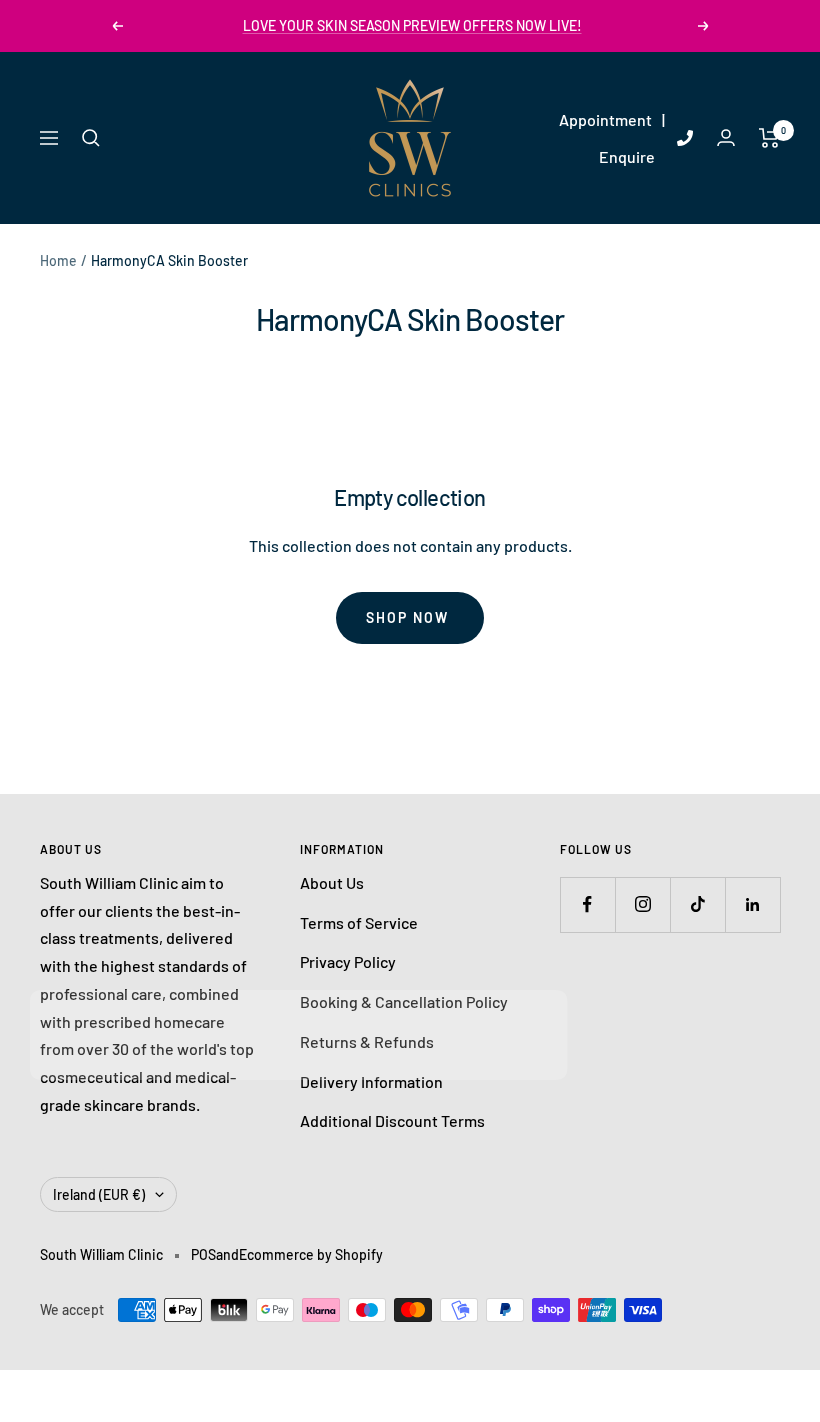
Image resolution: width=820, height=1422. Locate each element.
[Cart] (769, 138)
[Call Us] (685, 138)
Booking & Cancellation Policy (404, 1001)
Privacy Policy (348, 961)
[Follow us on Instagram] (642, 904)
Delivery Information (371, 1081)
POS (203, 1254)
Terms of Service (359, 922)
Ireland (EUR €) (99, 1194)
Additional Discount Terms (392, 1120)
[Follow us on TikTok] (697, 904)
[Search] (91, 138)
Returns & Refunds (367, 1041)
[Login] (726, 137)
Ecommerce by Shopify (311, 1254)
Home (58, 260)
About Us (332, 882)
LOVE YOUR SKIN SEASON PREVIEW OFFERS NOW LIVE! (412, 25)
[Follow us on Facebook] (587, 904)
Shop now (407, 617)
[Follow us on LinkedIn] (752, 904)
